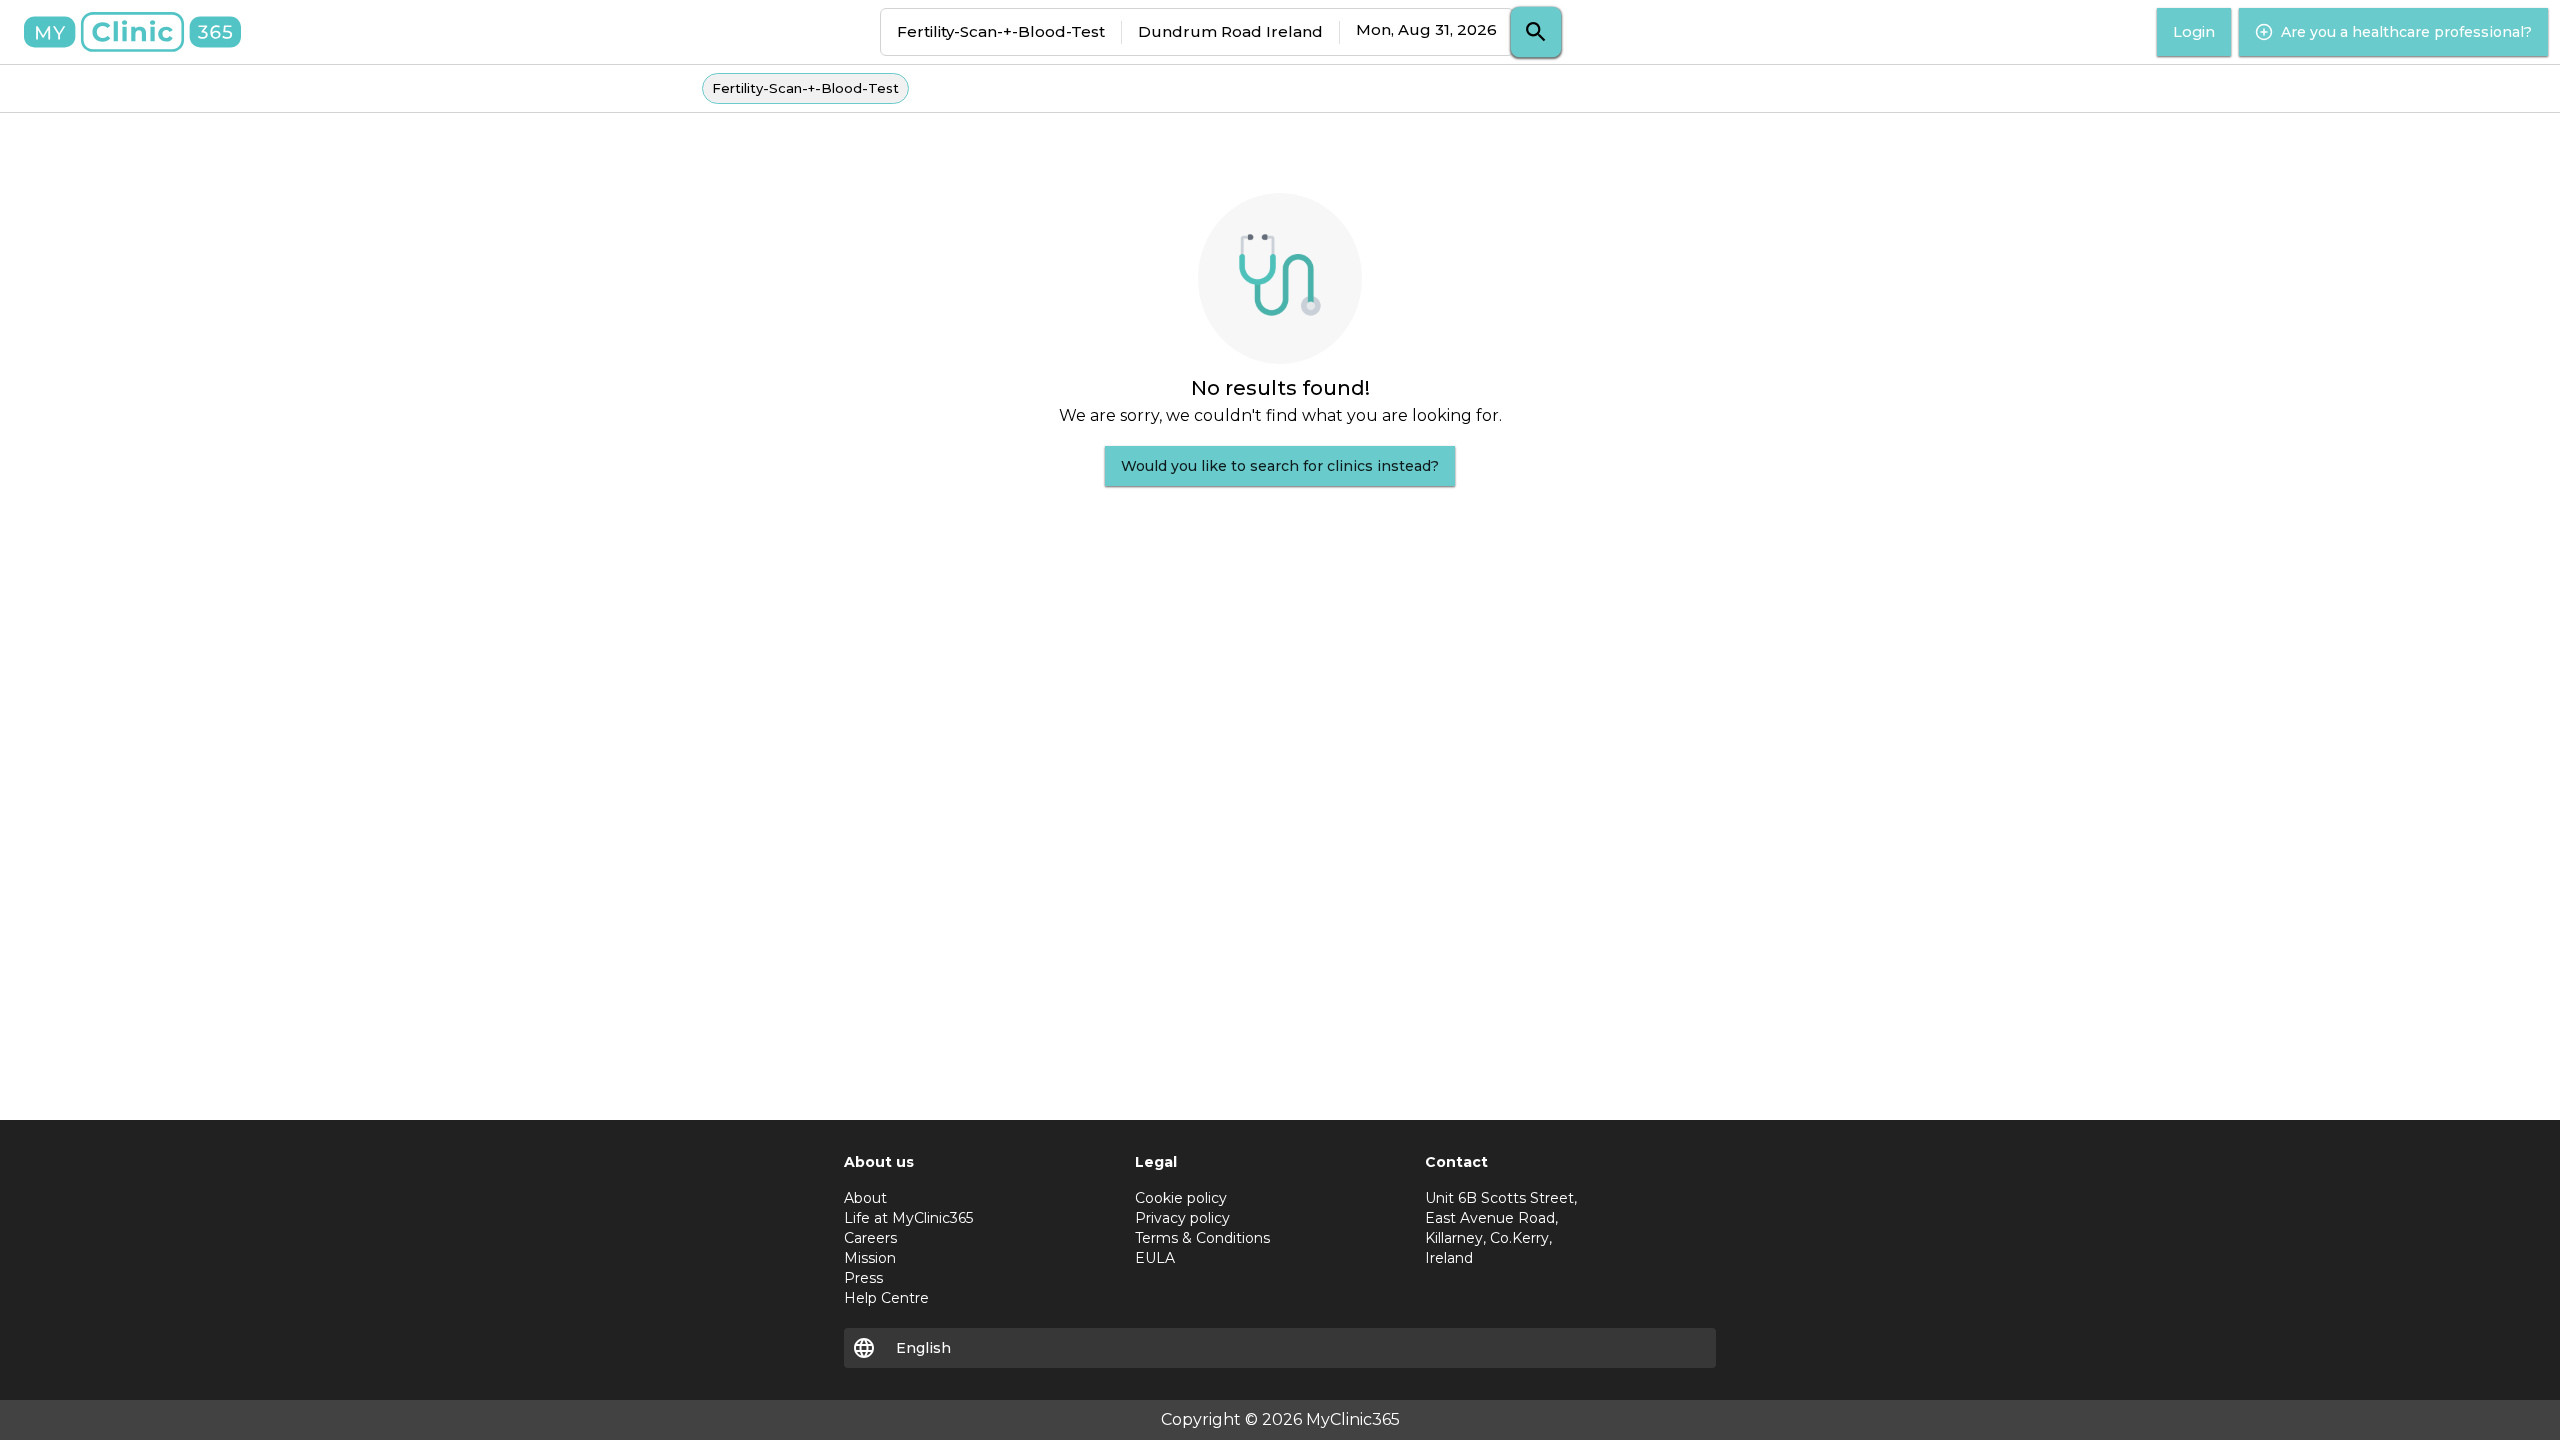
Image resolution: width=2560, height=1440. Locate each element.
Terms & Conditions (1202, 1238)
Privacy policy (1182, 1218)
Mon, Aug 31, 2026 (1426, 29)
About (865, 1198)
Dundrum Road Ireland (1230, 31)
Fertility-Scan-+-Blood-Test (1001, 31)
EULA (1155, 1258)
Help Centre (886, 1298)
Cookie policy (1181, 1198)
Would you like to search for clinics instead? (1280, 466)
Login (2194, 32)
